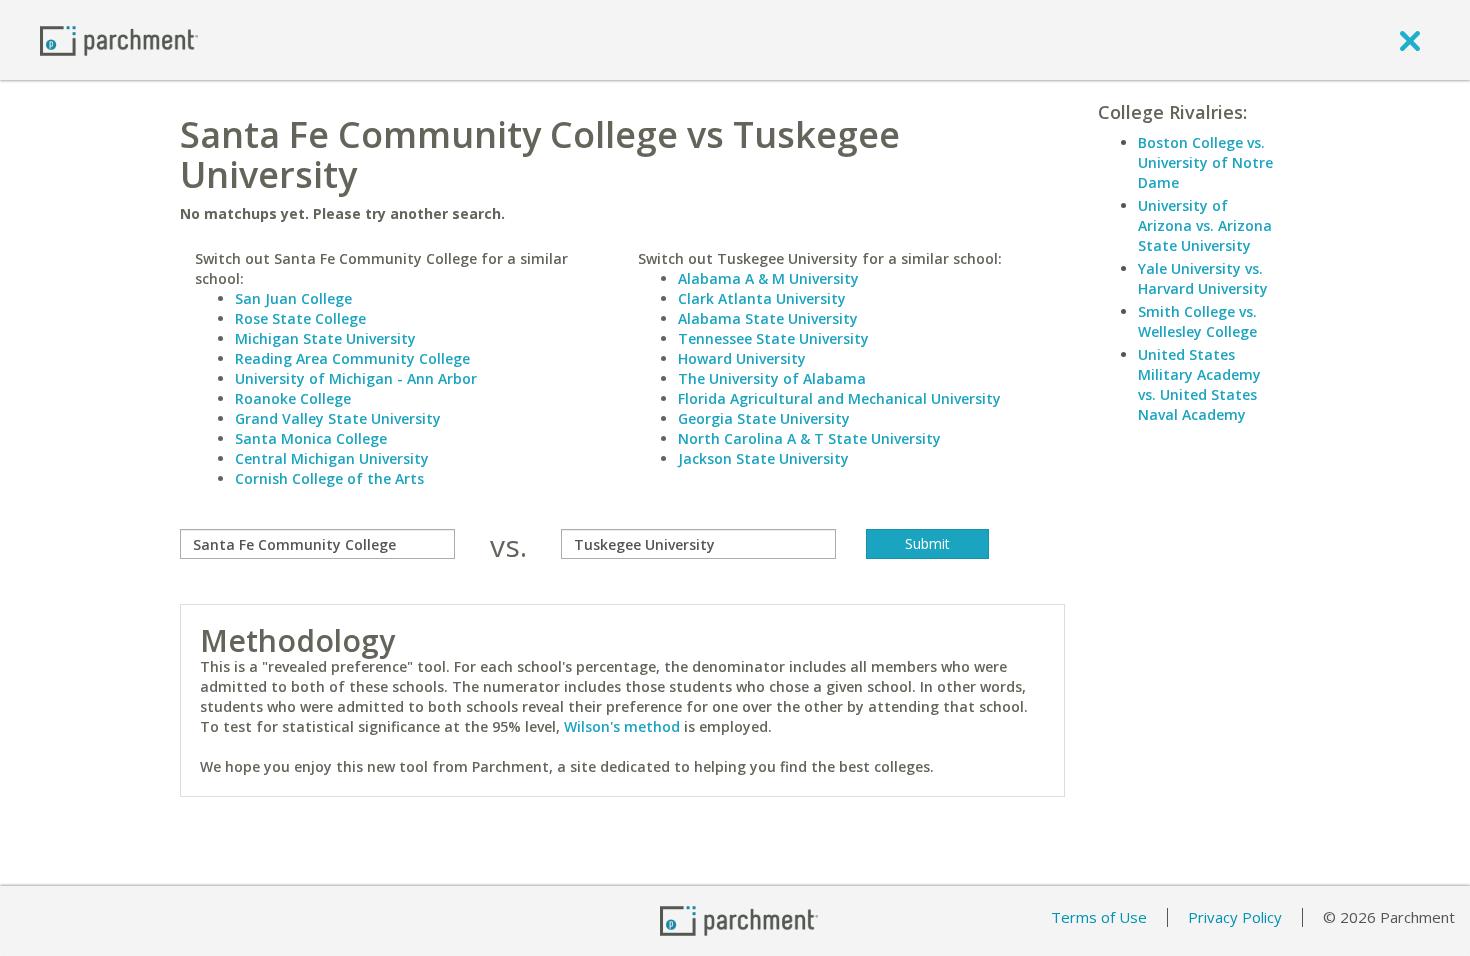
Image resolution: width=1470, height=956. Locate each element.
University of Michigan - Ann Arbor (356, 378)
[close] (1410, 40)
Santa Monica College (311, 438)
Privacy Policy (1235, 917)
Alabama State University (768, 318)
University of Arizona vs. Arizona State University (1205, 225)
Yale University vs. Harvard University (1203, 278)
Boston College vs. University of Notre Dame (1205, 162)
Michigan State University (325, 338)
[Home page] (119, 39)
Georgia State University (764, 418)
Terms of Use (1099, 917)
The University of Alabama (772, 378)
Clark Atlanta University (762, 298)
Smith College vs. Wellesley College (1197, 321)
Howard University (742, 358)
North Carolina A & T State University (809, 438)
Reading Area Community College (352, 358)
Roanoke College (293, 398)
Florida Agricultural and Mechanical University (839, 398)
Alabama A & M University (768, 278)
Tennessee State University (773, 338)
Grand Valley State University (338, 418)
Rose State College (300, 318)
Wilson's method (622, 726)
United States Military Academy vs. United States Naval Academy (1199, 384)
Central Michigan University (332, 458)
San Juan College (293, 298)
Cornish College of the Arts (329, 478)
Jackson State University (763, 458)
